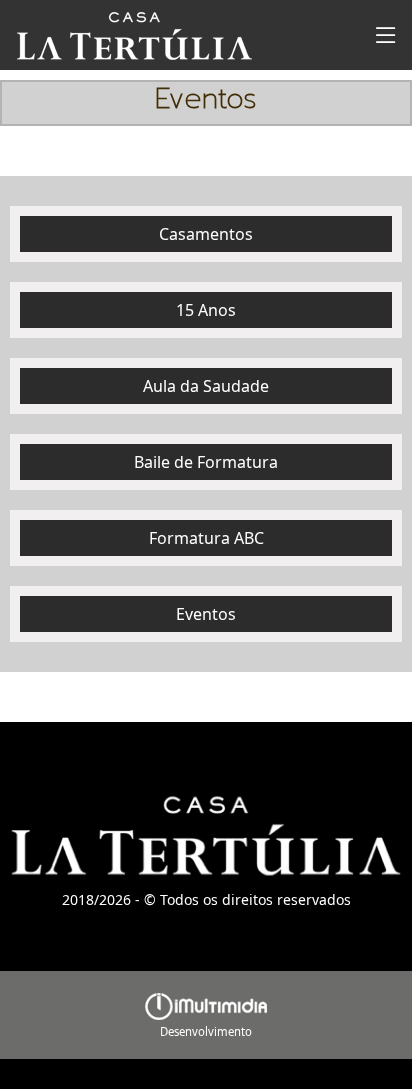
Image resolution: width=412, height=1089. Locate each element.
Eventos (206, 614)
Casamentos (206, 234)
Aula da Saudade (206, 386)
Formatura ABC (206, 538)
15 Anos (206, 310)
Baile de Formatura (206, 462)
